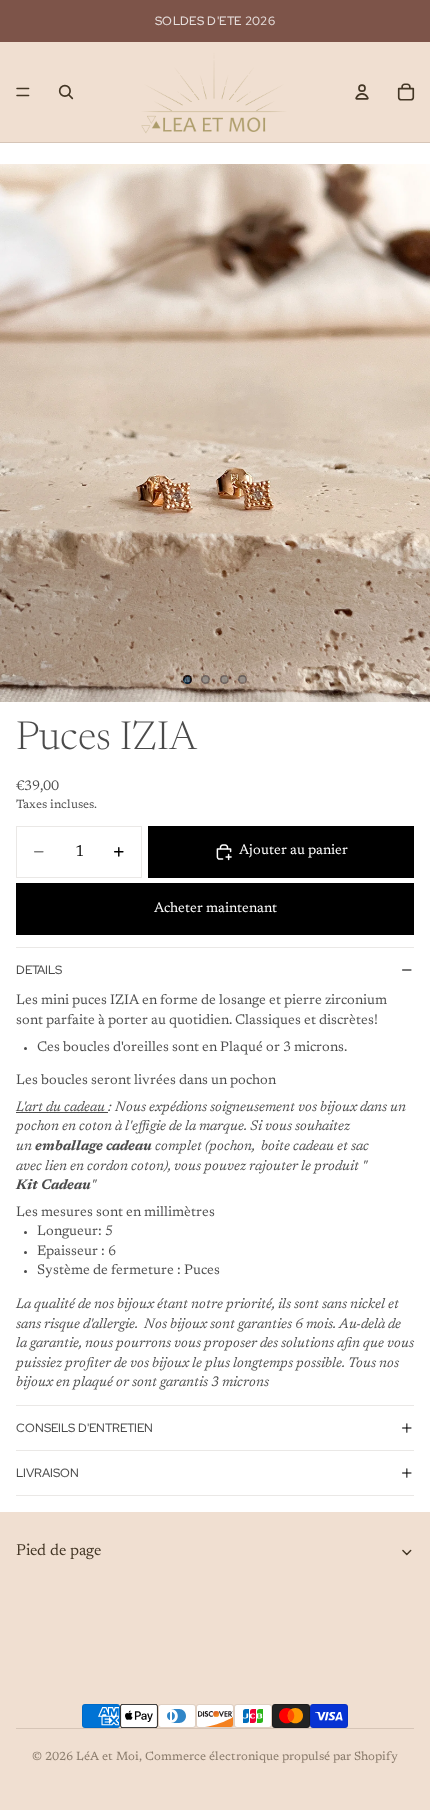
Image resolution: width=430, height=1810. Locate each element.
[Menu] (23, 92)
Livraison (47, 1473)
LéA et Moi (107, 1757)
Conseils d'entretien (84, 1428)
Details (39, 970)
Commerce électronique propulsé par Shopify (271, 1757)
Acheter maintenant (215, 909)
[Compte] (362, 92)
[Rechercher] (66, 92)
